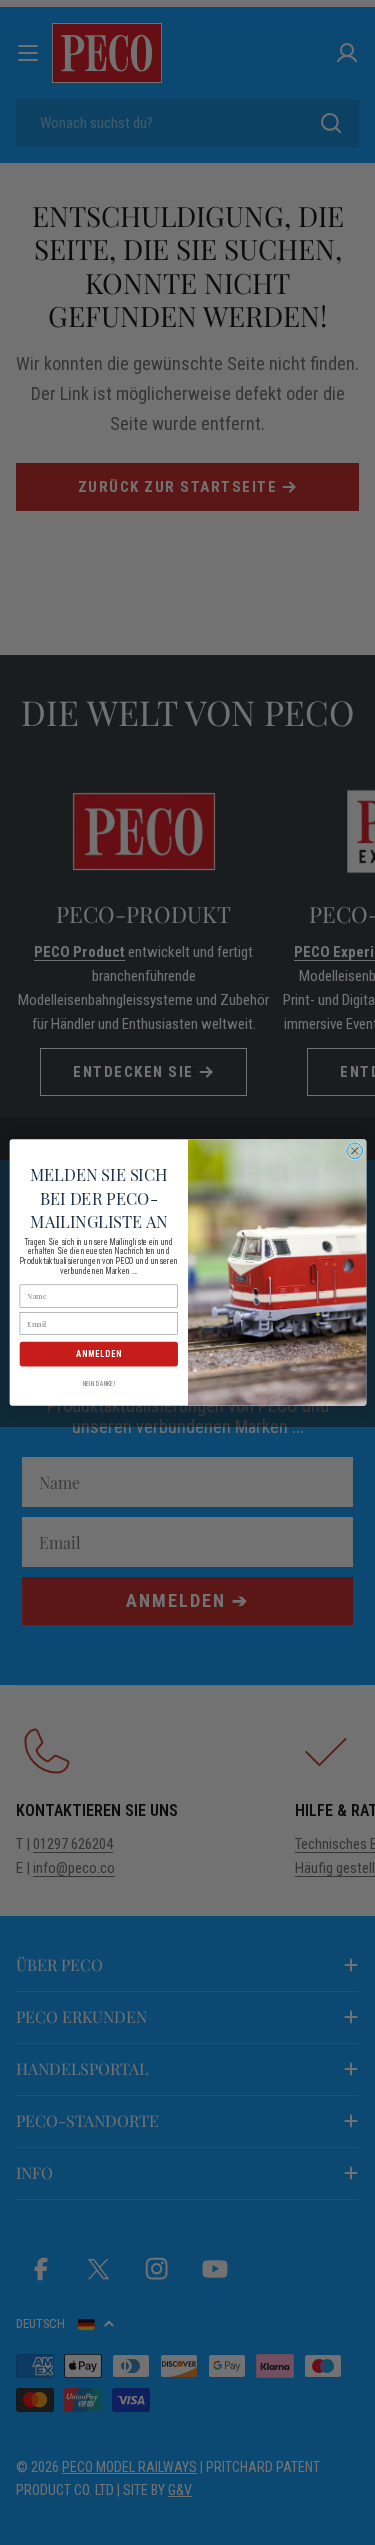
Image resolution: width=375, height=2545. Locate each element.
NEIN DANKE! (98, 1383)
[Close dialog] (354, 1151)
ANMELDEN (98, 1354)
